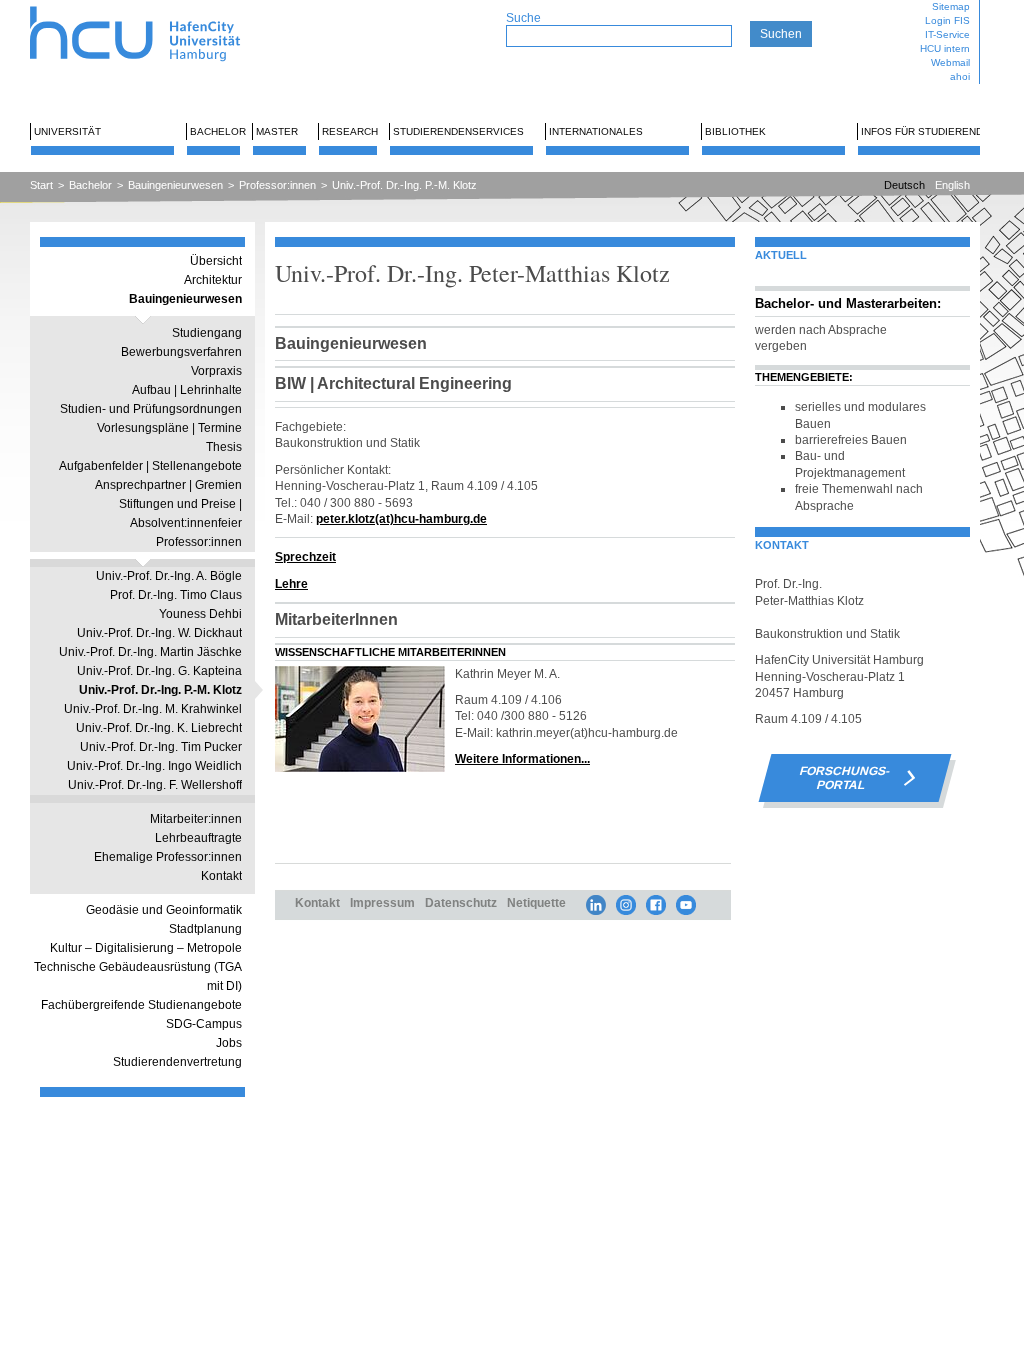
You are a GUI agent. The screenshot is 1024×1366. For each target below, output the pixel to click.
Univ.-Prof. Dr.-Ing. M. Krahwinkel (153, 709)
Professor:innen (277, 185)
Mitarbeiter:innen (196, 819)
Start (41, 185)
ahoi (960, 76)
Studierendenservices (458, 131)
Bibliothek (735, 131)
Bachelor (218, 131)
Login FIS (947, 20)
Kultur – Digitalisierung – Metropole (146, 948)
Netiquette (536, 902)
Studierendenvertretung (177, 1062)
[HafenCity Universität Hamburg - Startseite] (152, 7)
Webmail (950, 62)
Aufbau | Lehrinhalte (187, 390)
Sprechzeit (305, 556)
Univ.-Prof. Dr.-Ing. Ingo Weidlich (154, 766)
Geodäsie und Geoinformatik (164, 910)
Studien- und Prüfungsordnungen (151, 409)
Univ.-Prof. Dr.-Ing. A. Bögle (169, 576)
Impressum (382, 902)
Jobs (229, 1043)
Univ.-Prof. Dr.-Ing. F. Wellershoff (155, 785)
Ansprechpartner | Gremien (168, 485)
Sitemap (951, 6)
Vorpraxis (216, 371)
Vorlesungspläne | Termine (169, 428)
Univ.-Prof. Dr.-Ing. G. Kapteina (159, 671)
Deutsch (904, 185)
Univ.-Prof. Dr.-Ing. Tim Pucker (161, 747)
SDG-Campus (204, 1024)
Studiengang (207, 333)
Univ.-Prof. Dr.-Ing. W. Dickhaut (159, 633)
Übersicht (216, 261)
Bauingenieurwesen (175, 185)
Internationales (596, 131)
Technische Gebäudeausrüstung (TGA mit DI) (138, 976)
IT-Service (947, 34)
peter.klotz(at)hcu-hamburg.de (401, 518)
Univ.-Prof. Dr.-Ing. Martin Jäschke (150, 652)
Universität (67, 131)
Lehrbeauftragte (198, 838)
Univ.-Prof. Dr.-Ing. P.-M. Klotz (404, 185)
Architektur (213, 280)
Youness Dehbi (200, 614)
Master (277, 131)
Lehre (291, 583)
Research (350, 131)
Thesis (224, 447)
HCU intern (945, 48)
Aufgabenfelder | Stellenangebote (150, 466)
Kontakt (221, 876)
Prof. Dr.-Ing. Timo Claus (176, 595)
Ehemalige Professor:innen (168, 857)
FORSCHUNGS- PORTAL (845, 778)
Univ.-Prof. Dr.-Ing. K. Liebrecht (159, 728)
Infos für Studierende (925, 131)
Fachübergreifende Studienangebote (141, 1005)
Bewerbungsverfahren (181, 352)
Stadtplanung (205, 929)
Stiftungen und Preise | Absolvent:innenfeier (180, 513)
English (952, 185)
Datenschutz (461, 902)
